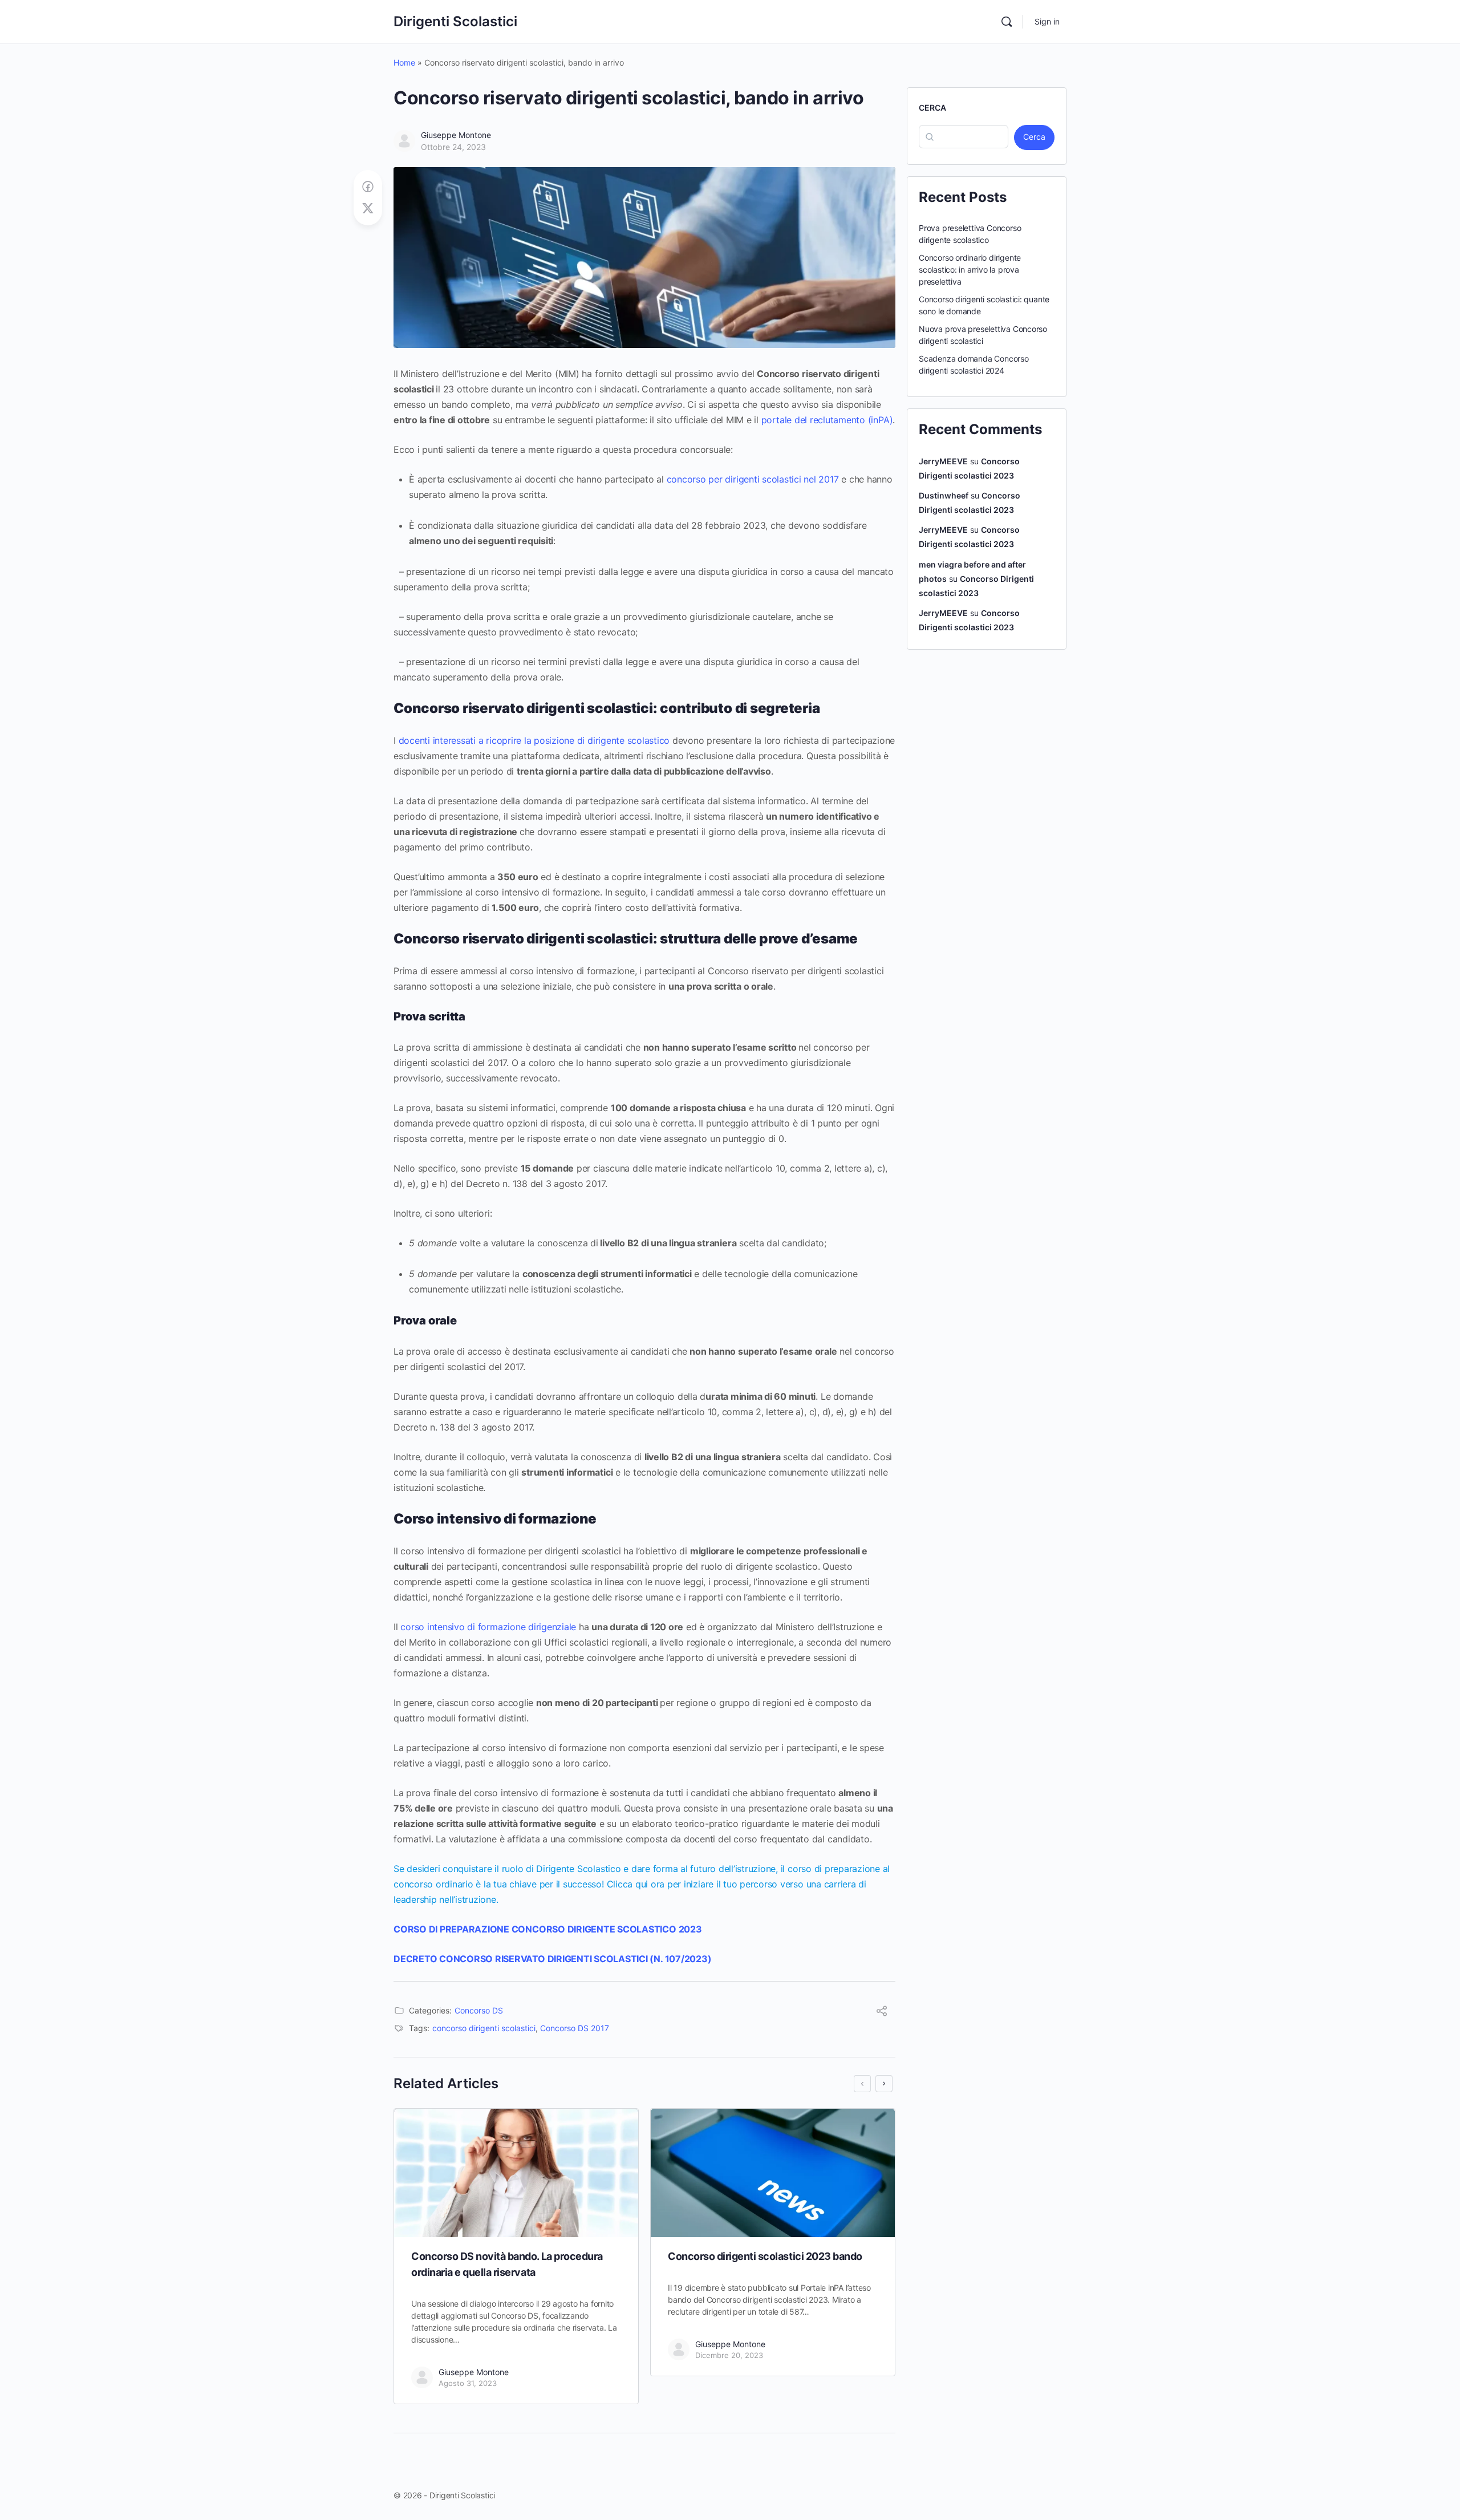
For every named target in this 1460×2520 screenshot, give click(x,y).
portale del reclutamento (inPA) (827, 420)
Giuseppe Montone (456, 135)
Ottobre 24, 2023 (453, 147)
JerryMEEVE (943, 461)
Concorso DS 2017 (575, 2028)
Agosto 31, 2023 (468, 2383)
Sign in (1047, 21)
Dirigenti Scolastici (455, 21)
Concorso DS (479, 2010)
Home (404, 62)
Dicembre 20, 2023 (729, 2355)
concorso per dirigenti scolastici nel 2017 (753, 479)
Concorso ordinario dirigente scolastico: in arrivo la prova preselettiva (970, 270)
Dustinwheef (944, 495)
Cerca (932, 108)
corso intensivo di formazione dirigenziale (488, 1627)
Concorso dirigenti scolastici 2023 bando (765, 2256)
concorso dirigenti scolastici (484, 2028)
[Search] (1007, 22)
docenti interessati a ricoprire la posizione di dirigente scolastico (534, 740)
